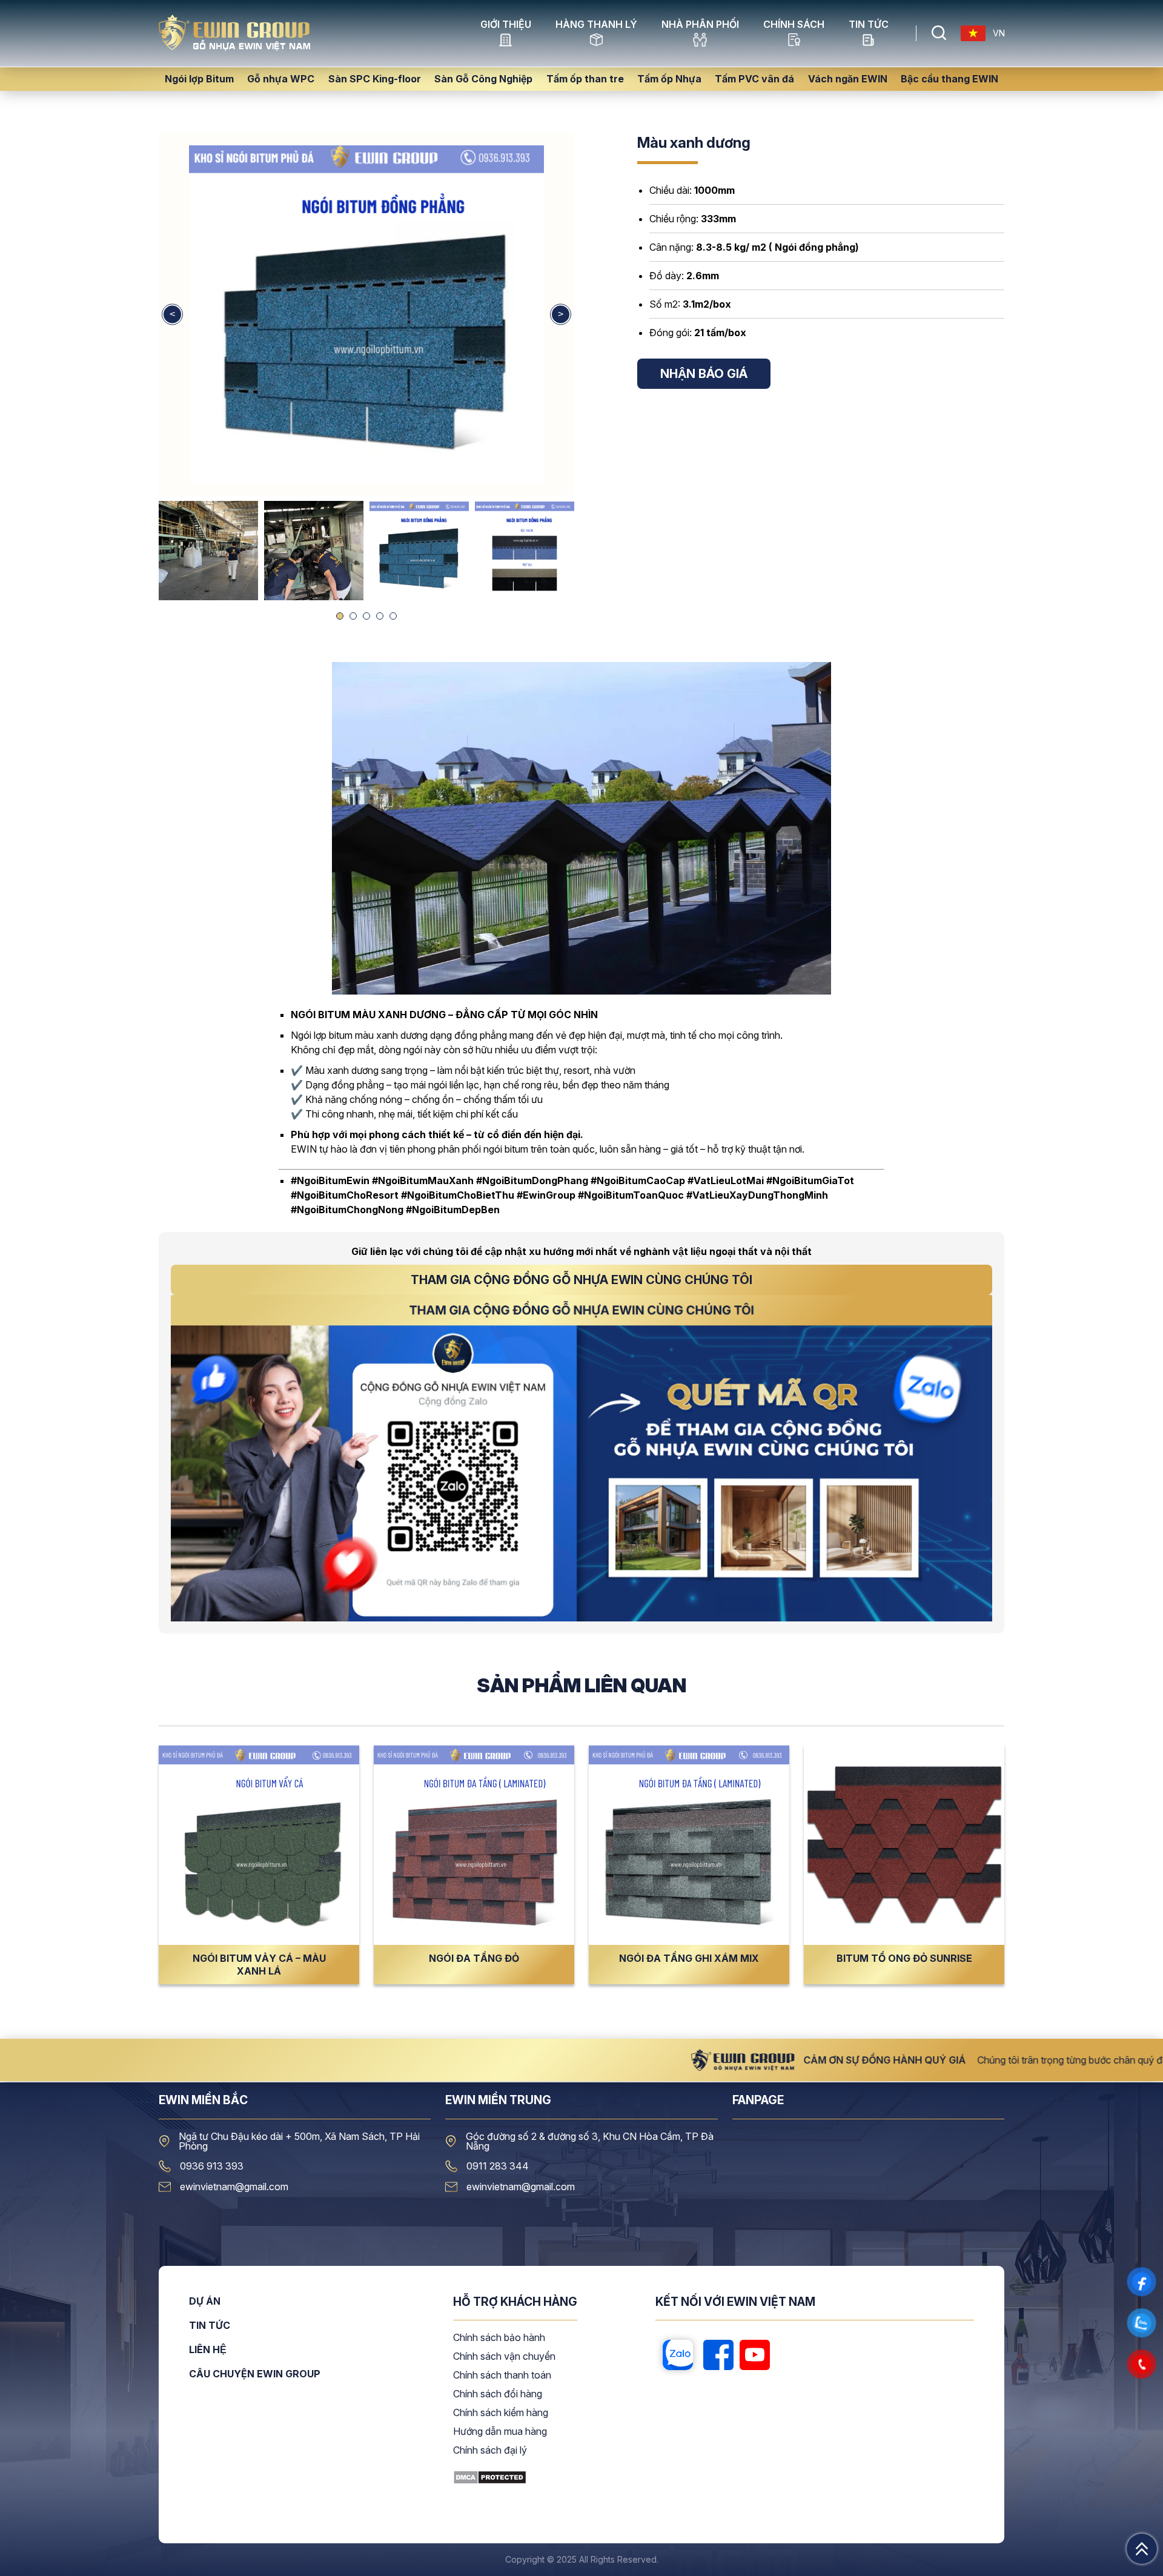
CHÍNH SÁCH (794, 25)
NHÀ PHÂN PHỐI (700, 25)
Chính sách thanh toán (502, 2376)
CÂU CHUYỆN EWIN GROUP (255, 2374)
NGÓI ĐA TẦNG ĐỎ (474, 1958)
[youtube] (755, 2356)
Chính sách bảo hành (499, 2338)
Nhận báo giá (704, 374)
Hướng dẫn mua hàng (500, 2432)
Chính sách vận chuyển (504, 2357)
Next (561, 314)
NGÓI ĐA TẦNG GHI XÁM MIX (689, 1958)
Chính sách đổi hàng (498, 2394)
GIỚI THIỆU (506, 25)
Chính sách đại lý (490, 2451)
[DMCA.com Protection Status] (490, 2481)
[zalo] (678, 2356)
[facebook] (718, 2356)
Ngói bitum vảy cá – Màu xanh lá (259, 1965)
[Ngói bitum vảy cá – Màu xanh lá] (259, 1845)
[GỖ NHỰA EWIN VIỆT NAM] (234, 47)
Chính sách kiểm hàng (501, 2413)
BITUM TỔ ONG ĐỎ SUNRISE (904, 1958)
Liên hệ (208, 2350)
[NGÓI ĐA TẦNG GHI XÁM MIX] (689, 1845)
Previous (172, 314)
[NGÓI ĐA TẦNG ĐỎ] (474, 1845)
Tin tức (869, 25)
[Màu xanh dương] (366, 314)
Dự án (205, 2302)
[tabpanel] (419, 551)
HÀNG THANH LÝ (596, 25)
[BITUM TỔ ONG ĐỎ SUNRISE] (904, 1845)
